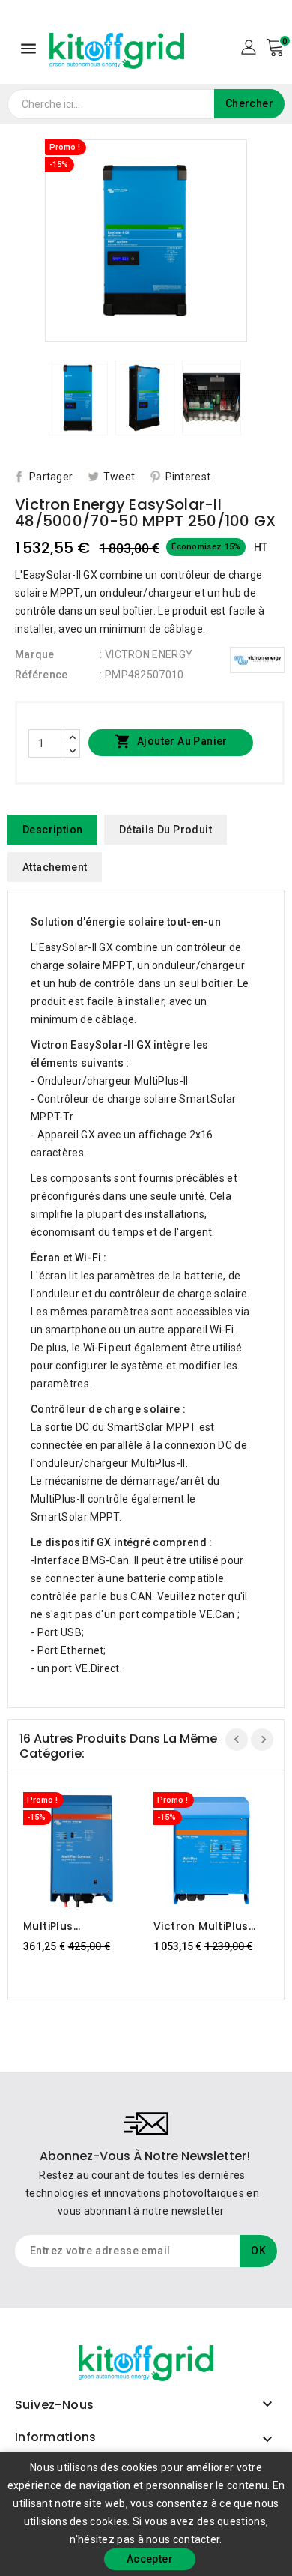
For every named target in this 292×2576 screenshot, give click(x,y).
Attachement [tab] (55, 867)
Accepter (150, 2559)
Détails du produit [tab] (165, 830)
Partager (51, 477)
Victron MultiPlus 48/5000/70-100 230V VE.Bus (201, 1926)
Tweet (119, 477)
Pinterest (188, 477)
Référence (42, 675)
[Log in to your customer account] (248, 46)
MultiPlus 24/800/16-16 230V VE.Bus (77, 1926)
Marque (35, 654)
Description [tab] (52, 830)
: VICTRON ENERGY (146, 654)
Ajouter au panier (171, 741)
